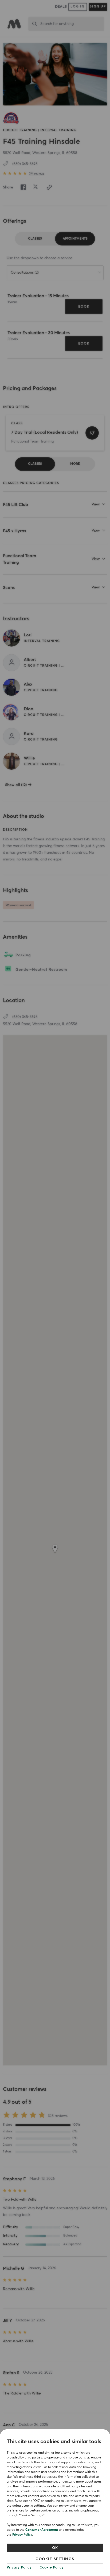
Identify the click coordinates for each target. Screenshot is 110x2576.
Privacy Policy (22, 2535)
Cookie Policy (52, 2567)
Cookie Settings (55, 2559)
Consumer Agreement (42, 2530)
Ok (55, 2548)
